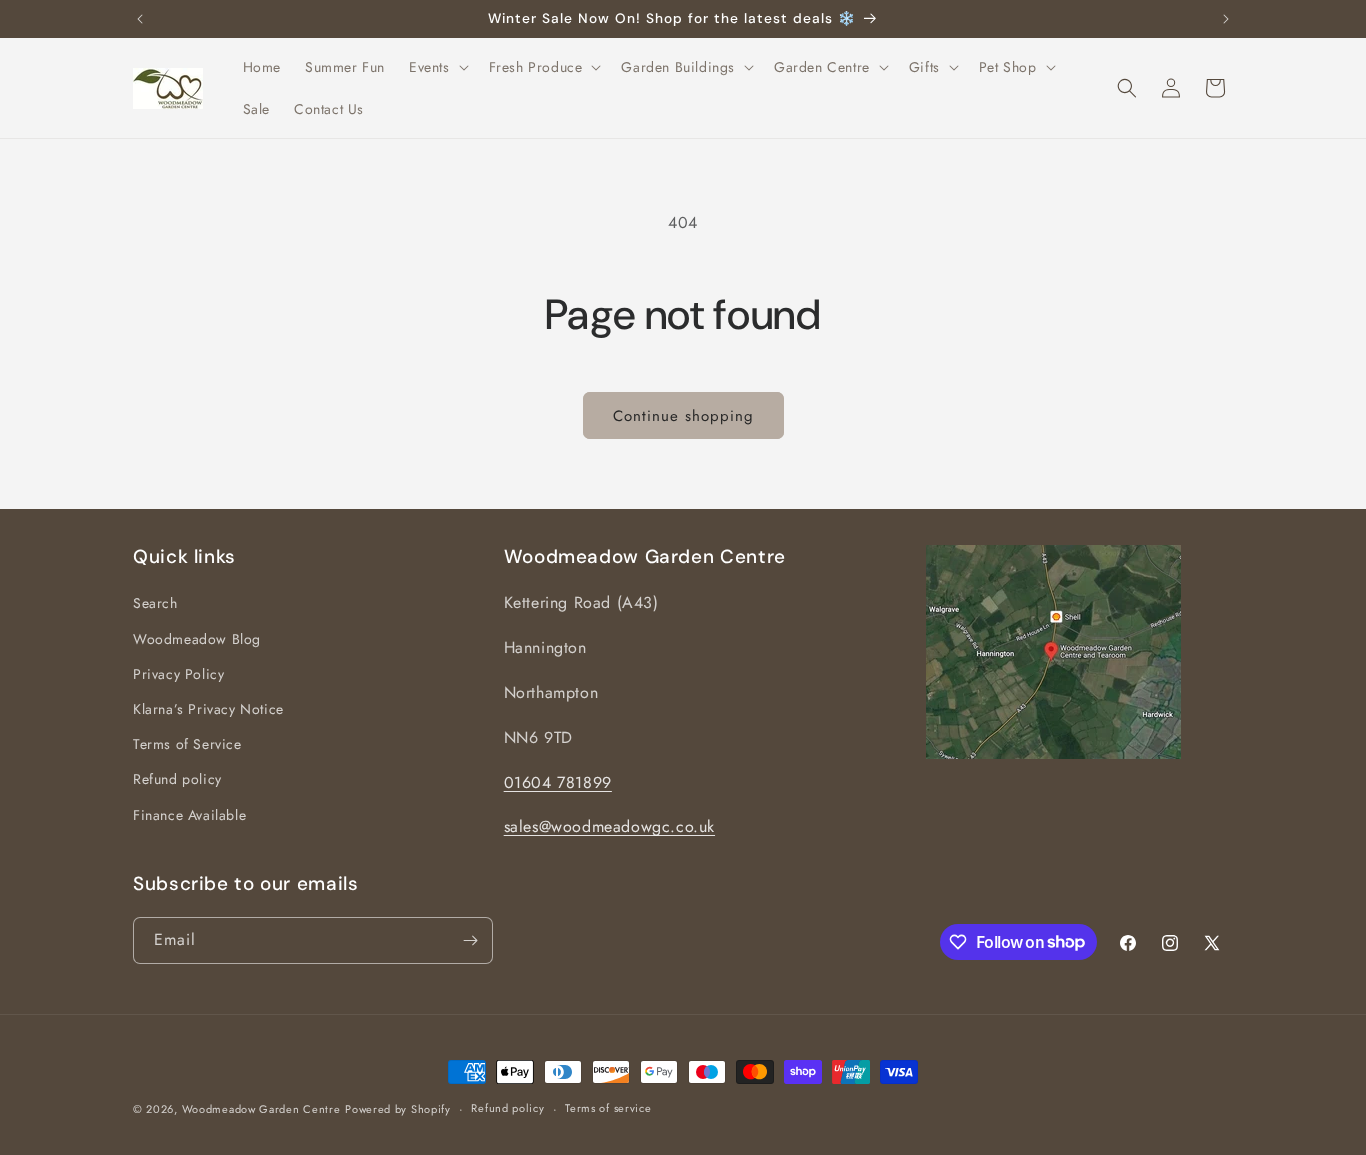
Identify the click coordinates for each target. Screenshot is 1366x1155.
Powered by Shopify (398, 1109)
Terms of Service (187, 744)
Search (155, 604)
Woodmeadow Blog (197, 639)
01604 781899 (558, 782)
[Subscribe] (470, 940)
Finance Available (189, 815)
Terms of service (608, 1108)
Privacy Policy (178, 674)
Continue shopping (683, 416)
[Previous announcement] (140, 19)
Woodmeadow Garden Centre (261, 1109)
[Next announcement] (1226, 19)
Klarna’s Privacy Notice (208, 709)
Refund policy (177, 779)
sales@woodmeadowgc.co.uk (609, 827)
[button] (437, 67)
